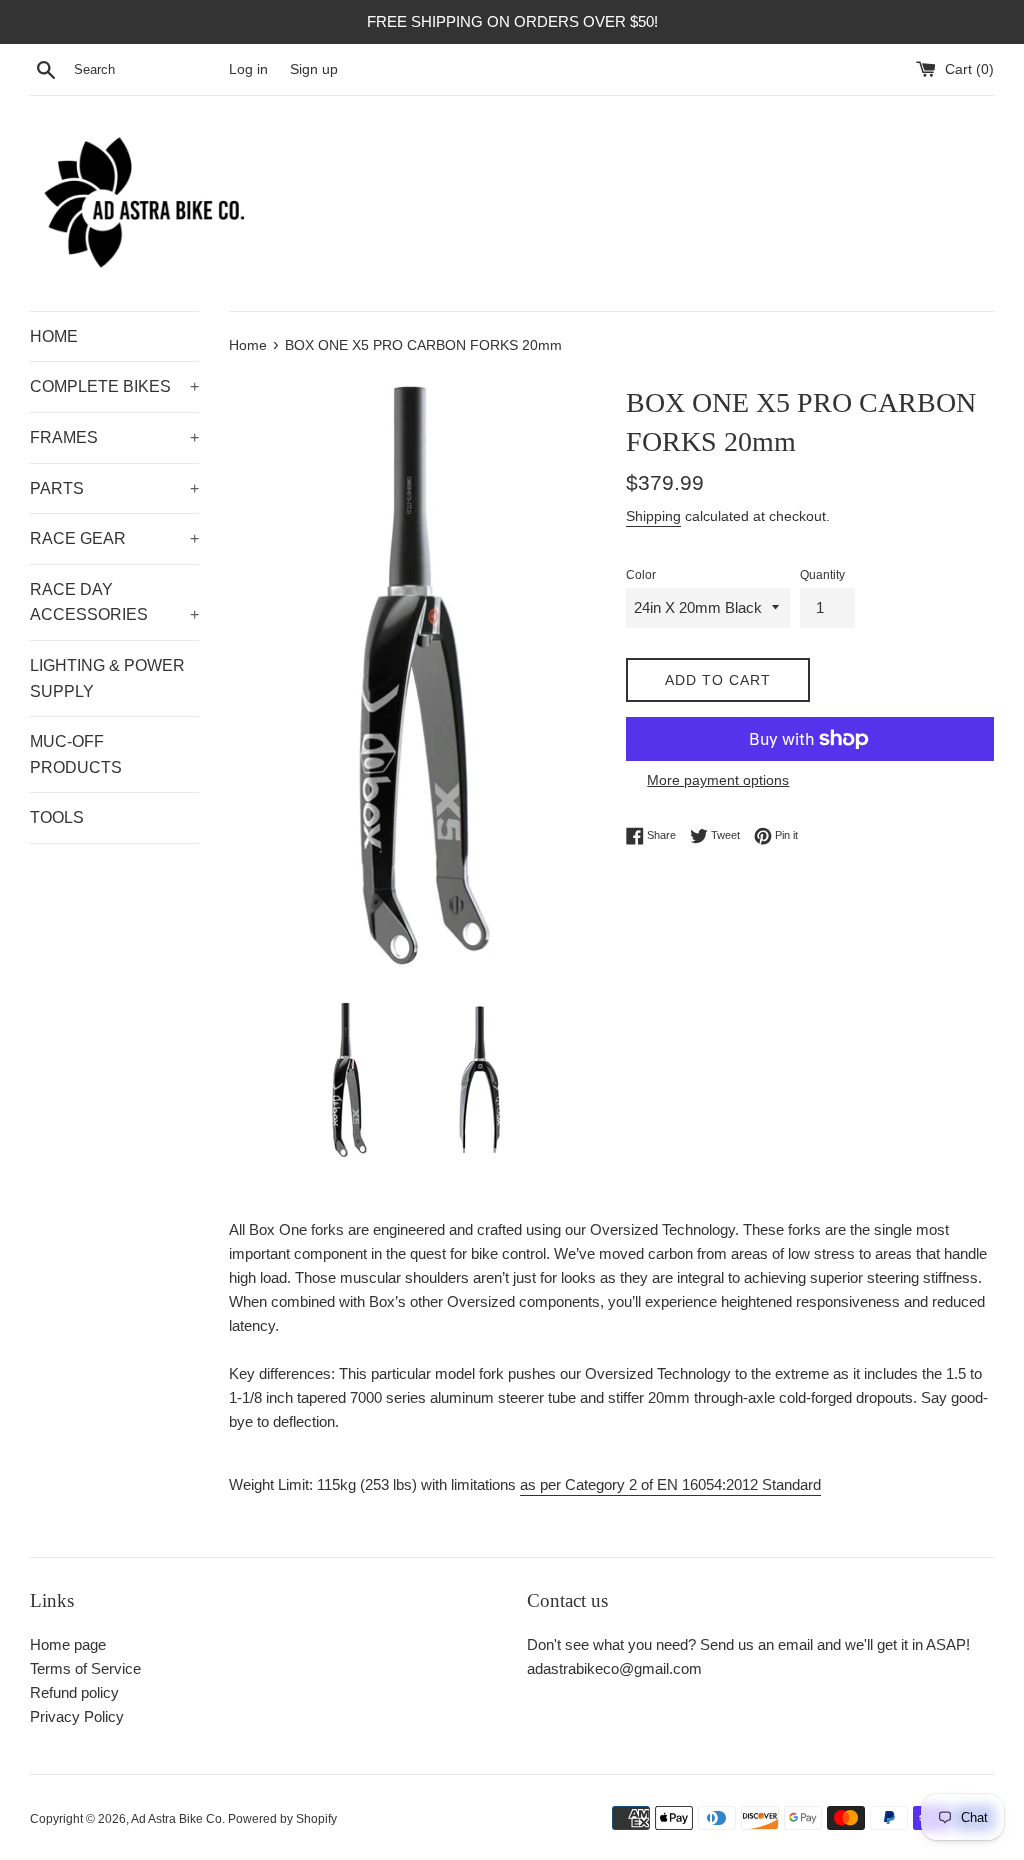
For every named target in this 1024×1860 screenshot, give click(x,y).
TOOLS (57, 817)
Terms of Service (85, 1668)
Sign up (314, 69)
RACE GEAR (114, 538)
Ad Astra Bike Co (176, 1819)
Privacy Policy (77, 1716)
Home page (68, 1644)
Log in (248, 69)
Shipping (653, 516)
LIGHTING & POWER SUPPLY (107, 678)
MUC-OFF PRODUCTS (76, 754)
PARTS (114, 488)
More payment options (718, 780)
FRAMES (114, 437)
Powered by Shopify (282, 1819)
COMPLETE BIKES (114, 386)
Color (641, 575)
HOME (54, 336)
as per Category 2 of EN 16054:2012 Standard (670, 1484)
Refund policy (74, 1692)
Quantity (822, 575)
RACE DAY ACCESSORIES (114, 602)
